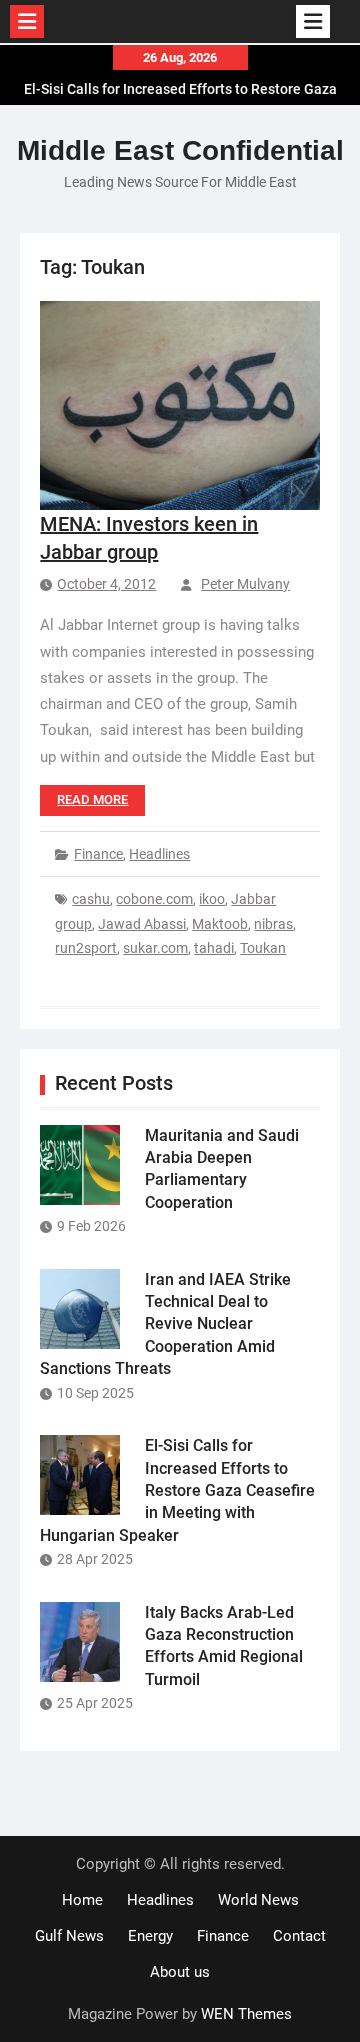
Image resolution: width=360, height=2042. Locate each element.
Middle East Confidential (180, 150)
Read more (92, 799)
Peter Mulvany (245, 584)
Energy (150, 1936)
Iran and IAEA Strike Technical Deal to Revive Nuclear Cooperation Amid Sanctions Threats (165, 1324)
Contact (299, 1936)
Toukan (263, 948)
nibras (273, 924)
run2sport (86, 948)
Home (82, 1900)
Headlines (159, 854)
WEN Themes (246, 2014)
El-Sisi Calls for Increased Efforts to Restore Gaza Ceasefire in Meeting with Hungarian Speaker (177, 1490)
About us (180, 1972)
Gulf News (69, 1936)
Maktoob (220, 924)
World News (258, 1900)
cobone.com (154, 899)
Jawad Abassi (142, 924)
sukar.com (155, 948)
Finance (98, 854)
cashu (91, 899)
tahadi (214, 948)
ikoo (212, 899)
